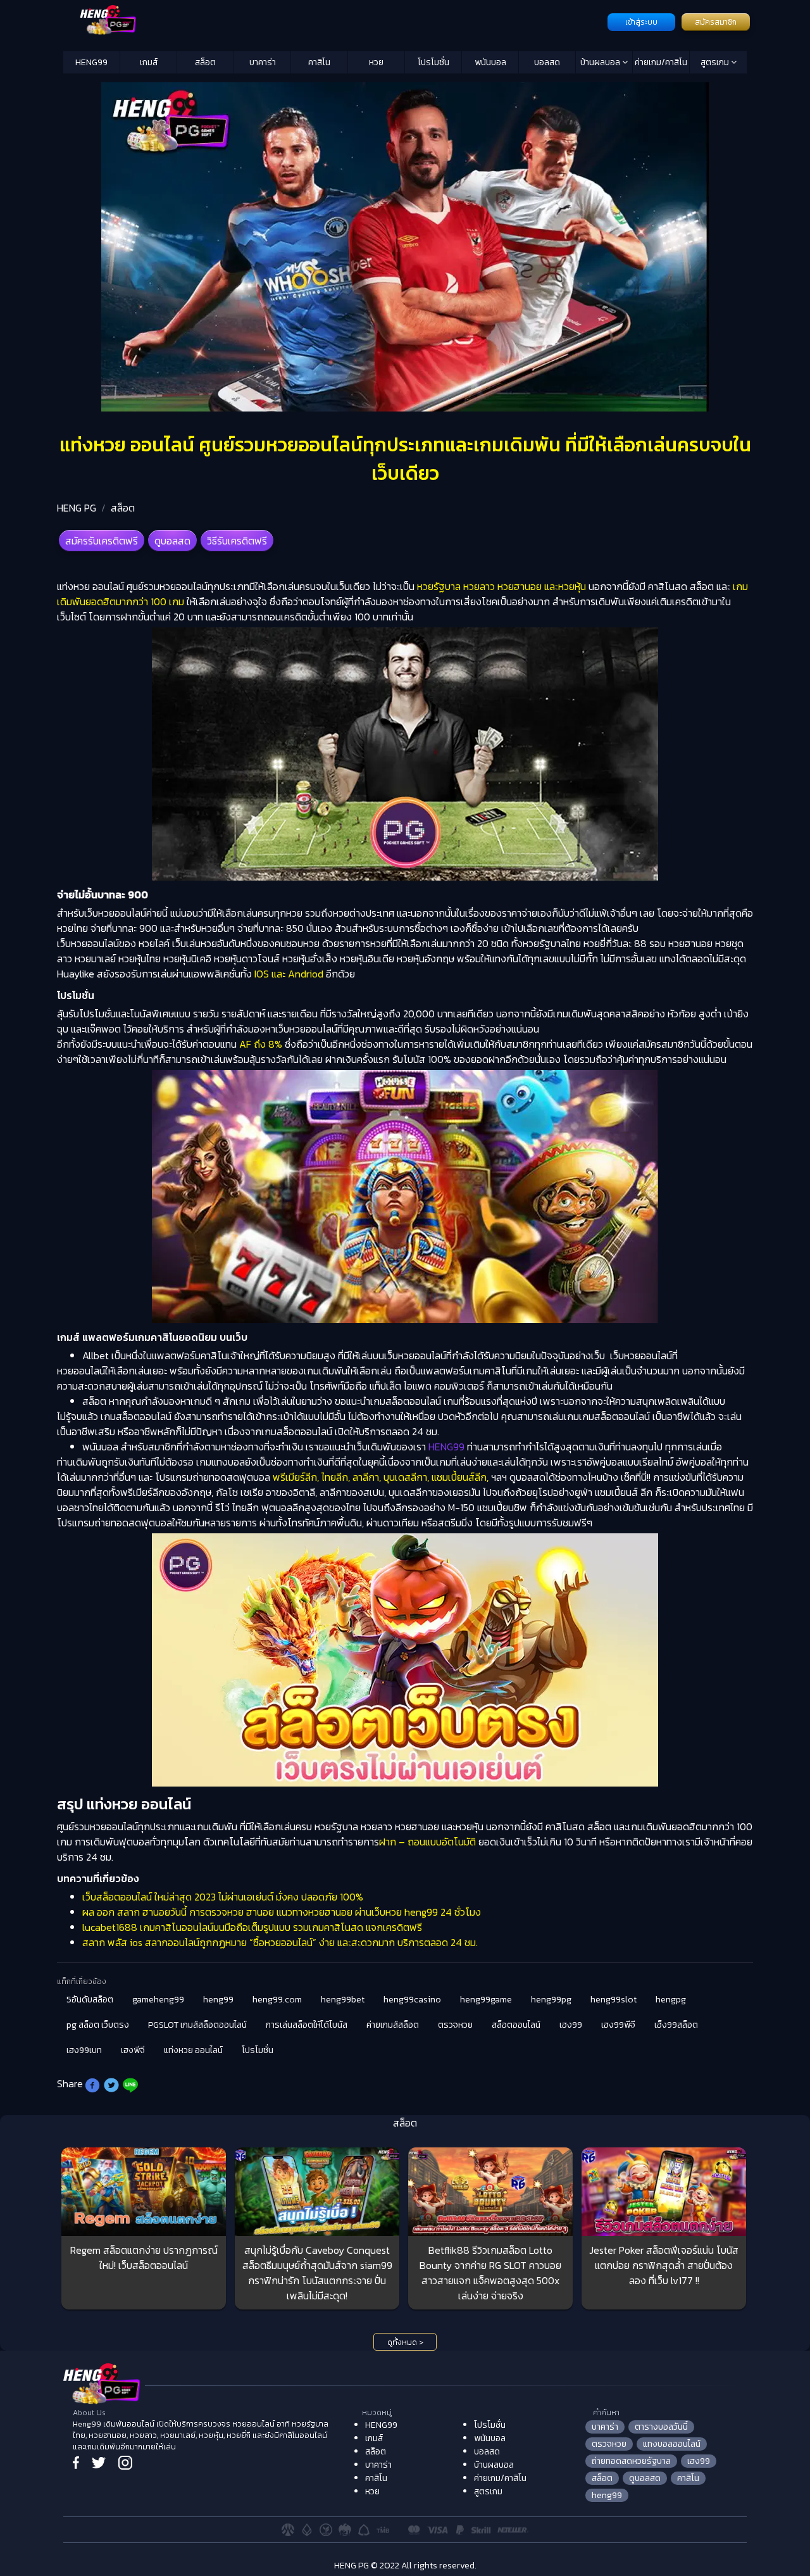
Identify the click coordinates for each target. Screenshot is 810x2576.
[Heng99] (334, 21)
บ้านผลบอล (601, 62)
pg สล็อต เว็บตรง (98, 2025)
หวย (376, 62)
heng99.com (277, 2000)
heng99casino (412, 2000)
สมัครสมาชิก (716, 22)
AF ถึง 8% (259, 1044)
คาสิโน (319, 62)
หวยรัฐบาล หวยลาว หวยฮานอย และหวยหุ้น (500, 586)
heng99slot (614, 2000)
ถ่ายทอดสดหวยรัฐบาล (631, 2461)
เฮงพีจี (133, 2050)
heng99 (218, 2000)
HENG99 (91, 62)
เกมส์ (149, 62)
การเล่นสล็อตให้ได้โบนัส (307, 2025)
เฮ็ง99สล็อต (676, 2025)
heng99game (486, 2000)
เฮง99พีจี (618, 2025)
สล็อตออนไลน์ (516, 2025)
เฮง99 (571, 2025)
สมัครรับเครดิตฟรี (102, 541)
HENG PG (77, 508)
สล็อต (205, 62)
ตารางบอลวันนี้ (661, 2427)
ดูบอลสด (172, 541)
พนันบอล (490, 62)
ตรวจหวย (455, 2025)
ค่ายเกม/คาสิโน (661, 62)
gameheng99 (158, 2000)
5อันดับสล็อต (90, 2000)
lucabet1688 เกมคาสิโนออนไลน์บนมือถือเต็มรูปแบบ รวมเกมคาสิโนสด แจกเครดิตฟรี (252, 1927)
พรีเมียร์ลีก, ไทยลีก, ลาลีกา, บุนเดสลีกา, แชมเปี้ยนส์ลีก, (379, 1477)
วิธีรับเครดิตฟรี (237, 541)
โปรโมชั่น (433, 62)
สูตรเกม (716, 62)
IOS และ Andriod (289, 974)
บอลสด (547, 62)
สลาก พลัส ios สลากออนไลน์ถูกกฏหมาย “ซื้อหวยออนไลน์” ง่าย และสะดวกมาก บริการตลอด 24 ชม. (280, 1942)
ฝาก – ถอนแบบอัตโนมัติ (427, 1842)
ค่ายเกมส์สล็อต (393, 2025)
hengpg (671, 2000)
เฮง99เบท (84, 2050)
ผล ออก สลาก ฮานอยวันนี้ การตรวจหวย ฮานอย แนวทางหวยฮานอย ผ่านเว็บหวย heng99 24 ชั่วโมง (282, 1912)
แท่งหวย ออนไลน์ (193, 2050)
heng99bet (343, 2000)
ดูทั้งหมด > (405, 2342)
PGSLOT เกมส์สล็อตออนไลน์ (197, 2025)
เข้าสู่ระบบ (641, 22)
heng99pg (551, 2000)
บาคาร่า (263, 62)
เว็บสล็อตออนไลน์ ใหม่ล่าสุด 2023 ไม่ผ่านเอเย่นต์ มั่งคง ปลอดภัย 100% (223, 1897)
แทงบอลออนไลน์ (672, 2444)
